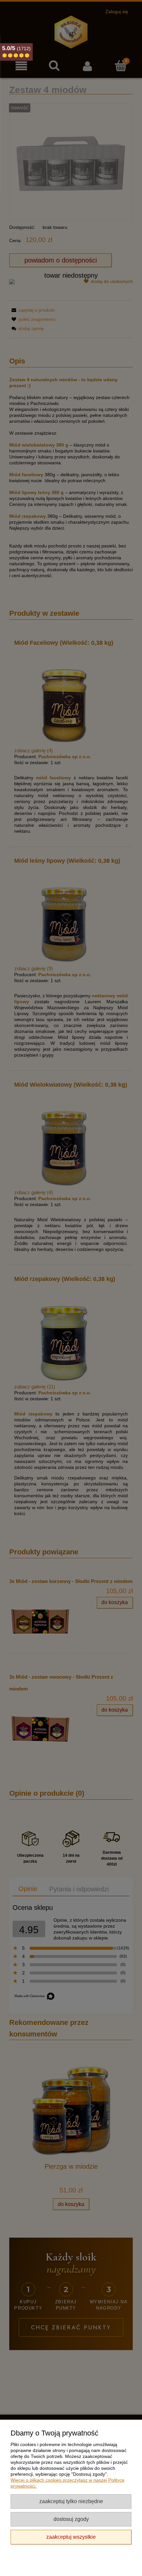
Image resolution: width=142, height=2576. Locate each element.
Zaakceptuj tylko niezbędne (71, 2501)
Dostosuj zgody (71, 2519)
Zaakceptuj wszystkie (71, 2537)
